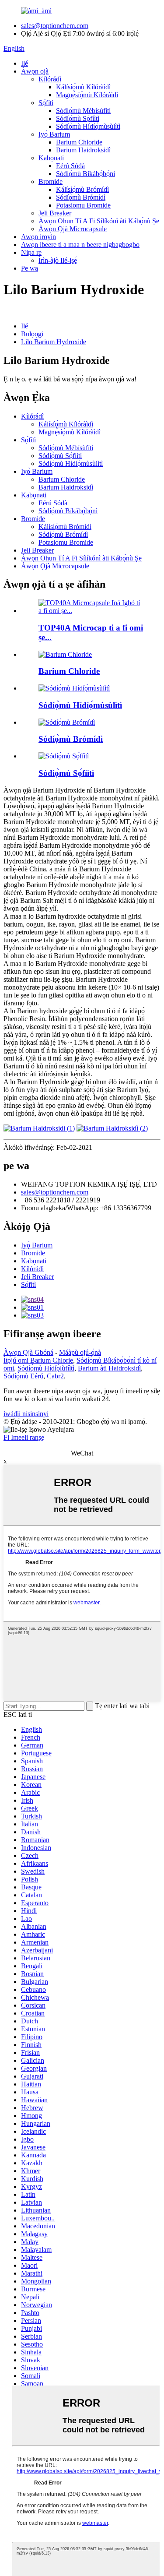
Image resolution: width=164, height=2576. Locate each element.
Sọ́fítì (46, 103)
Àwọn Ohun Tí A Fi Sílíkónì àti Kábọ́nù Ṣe (99, 221)
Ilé (24, 63)
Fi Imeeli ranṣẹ (24, 1437)
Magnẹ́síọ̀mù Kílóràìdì (87, 95)
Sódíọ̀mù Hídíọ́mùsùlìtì (88, 126)
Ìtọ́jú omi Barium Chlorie (38, 1360)
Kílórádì (50, 79)
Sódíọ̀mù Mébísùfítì (83, 111)
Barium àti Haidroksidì (109, 1368)
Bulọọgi (32, 334)
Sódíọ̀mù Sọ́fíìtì (78, 118)
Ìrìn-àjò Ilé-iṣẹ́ (58, 260)
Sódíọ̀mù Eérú (23, 1376)
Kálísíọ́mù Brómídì (82, 189)
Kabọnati (51, 158)
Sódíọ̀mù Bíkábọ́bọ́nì (85, 174)
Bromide (51, 181)
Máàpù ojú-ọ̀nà (80, 1352)
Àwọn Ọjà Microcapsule (73, 229)
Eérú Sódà (70, 166)
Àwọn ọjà (35, 71)
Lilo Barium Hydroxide (54, 342)
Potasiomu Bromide (83, 205)
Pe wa (30, 268)
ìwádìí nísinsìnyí (26, 1414)
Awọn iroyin (38, 237)
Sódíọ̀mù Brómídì (81, 197)
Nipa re (31, 252)
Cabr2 (55, 1376)
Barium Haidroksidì (83, 150)
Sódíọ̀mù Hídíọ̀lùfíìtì (46, 1368)
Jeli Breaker (55, 213)
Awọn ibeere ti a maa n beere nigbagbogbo (80, 245)
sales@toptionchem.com (55, 26)
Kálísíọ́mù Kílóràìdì (83, 87)
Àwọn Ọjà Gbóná (28, 1352)
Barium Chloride (79, 142)
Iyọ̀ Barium (54, 134)
